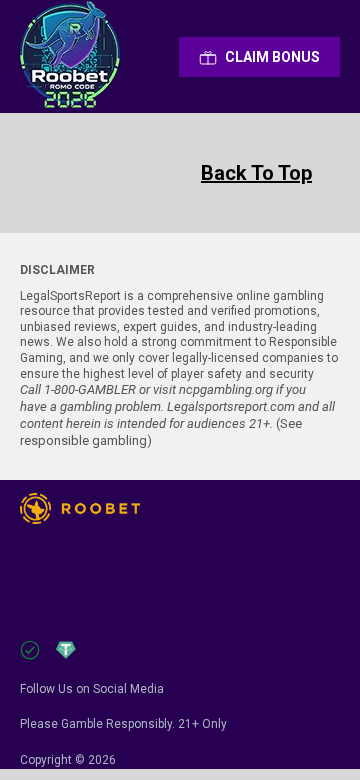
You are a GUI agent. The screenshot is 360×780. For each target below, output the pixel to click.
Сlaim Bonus (272, 57)
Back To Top (256, 173)
